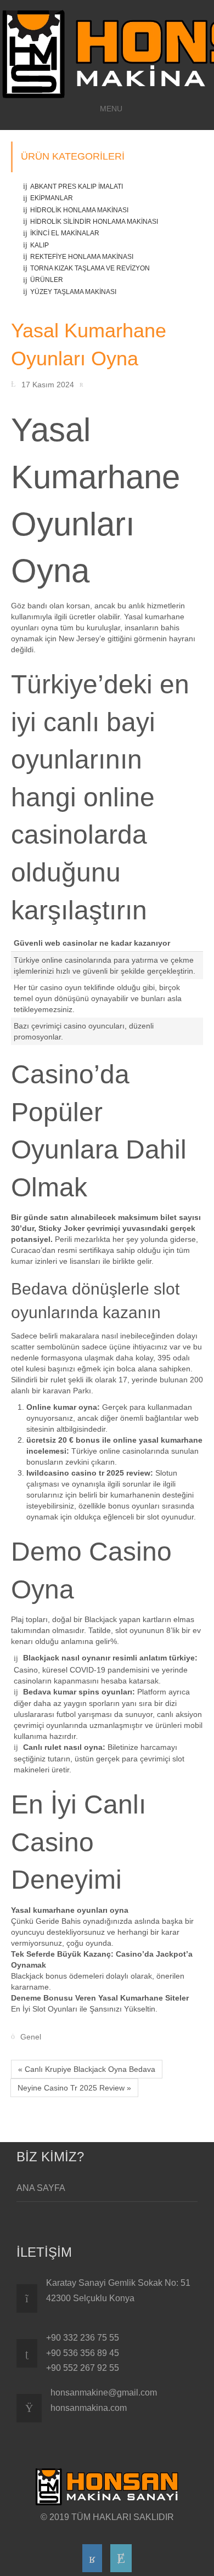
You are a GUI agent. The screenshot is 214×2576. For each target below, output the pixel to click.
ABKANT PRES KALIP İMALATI (77, 187)
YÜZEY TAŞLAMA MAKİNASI (73, 292)
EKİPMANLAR (52, 198)
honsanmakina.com (89, 2408)
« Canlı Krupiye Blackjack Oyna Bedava (87, 2069)
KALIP (40, 245)
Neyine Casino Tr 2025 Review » (74, 2088)
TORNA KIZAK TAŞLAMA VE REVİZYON (90, 268)
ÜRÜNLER (47, 280)
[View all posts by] (84, 384)
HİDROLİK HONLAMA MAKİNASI (79, 210)
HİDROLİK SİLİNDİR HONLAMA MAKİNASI (94, 222)
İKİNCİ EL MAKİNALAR (65, 233)
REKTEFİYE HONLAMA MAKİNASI (82, 257)
